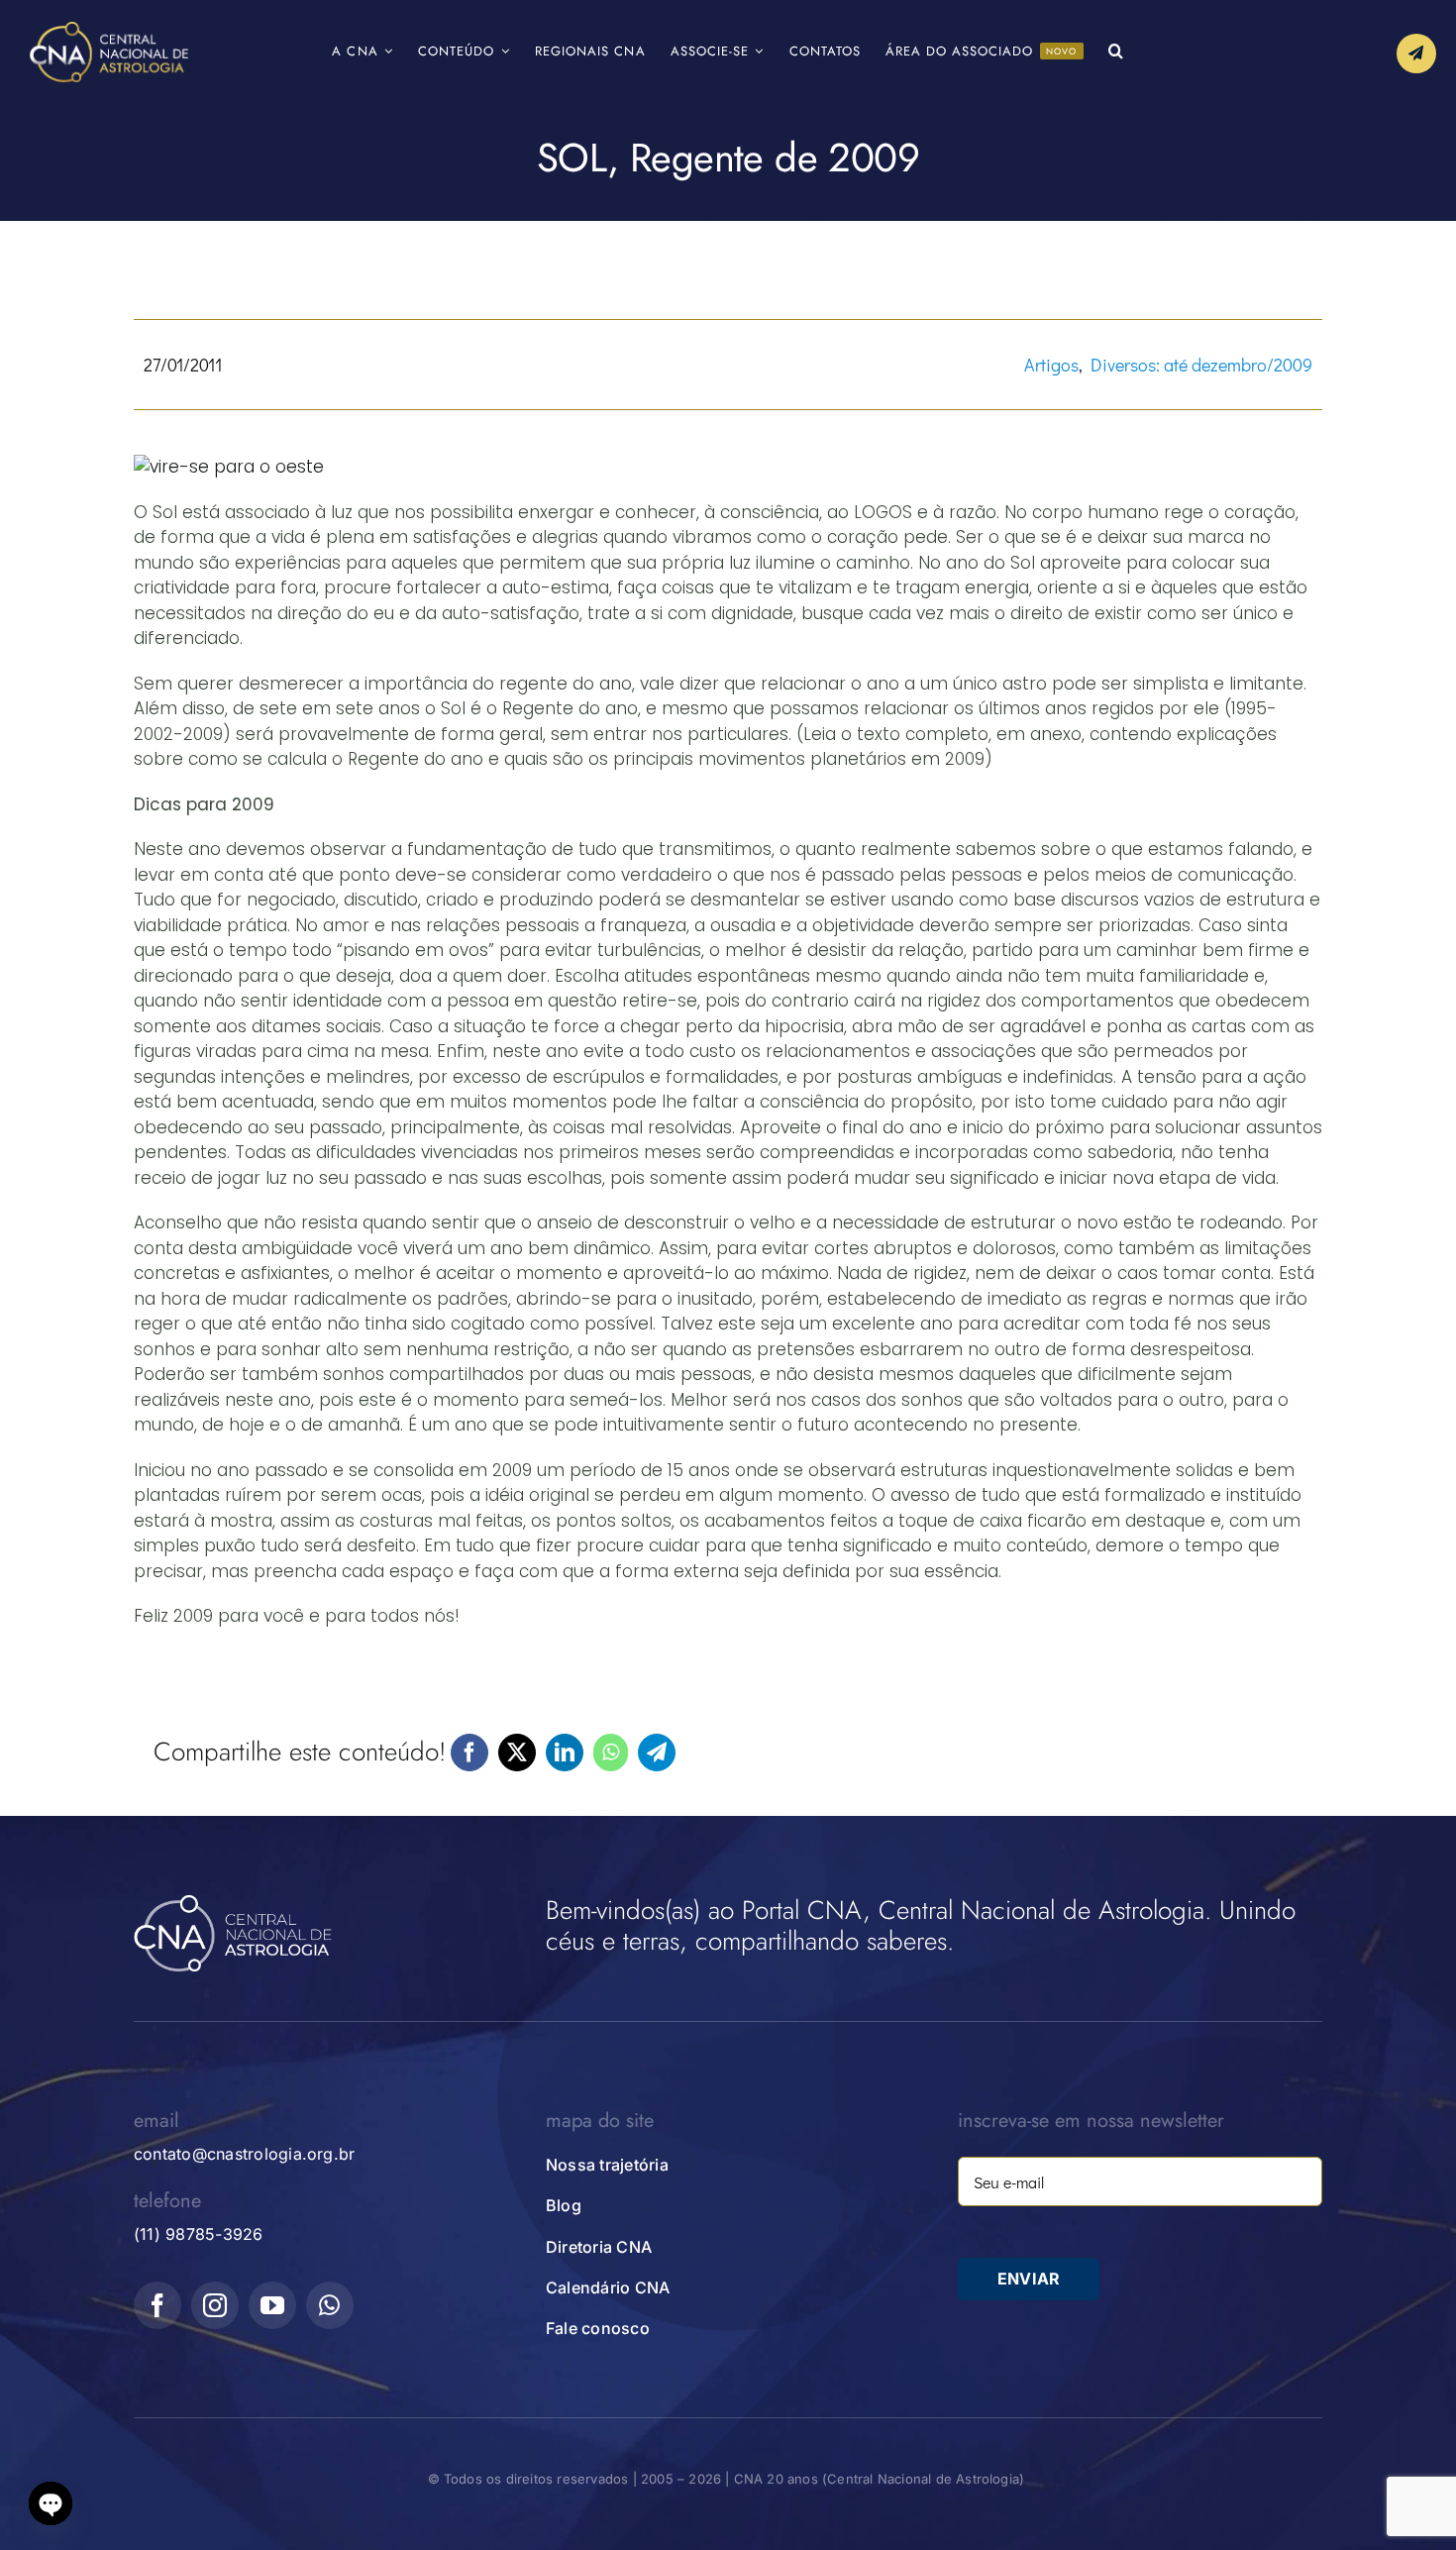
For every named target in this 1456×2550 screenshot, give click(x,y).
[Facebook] (469, 1753)
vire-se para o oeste (237, 467)
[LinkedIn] (565, 1753)
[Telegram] (657, 1753)
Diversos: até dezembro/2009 (1201, 365)
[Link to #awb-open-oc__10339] (1416, 53)
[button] (1116, 52)
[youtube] (272, 2305)
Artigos (1051, 365)
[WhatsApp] (611, 1753)
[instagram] (215, 2305)
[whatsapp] (330, 2305)
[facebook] (157, 2305)
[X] (517, 1753)
